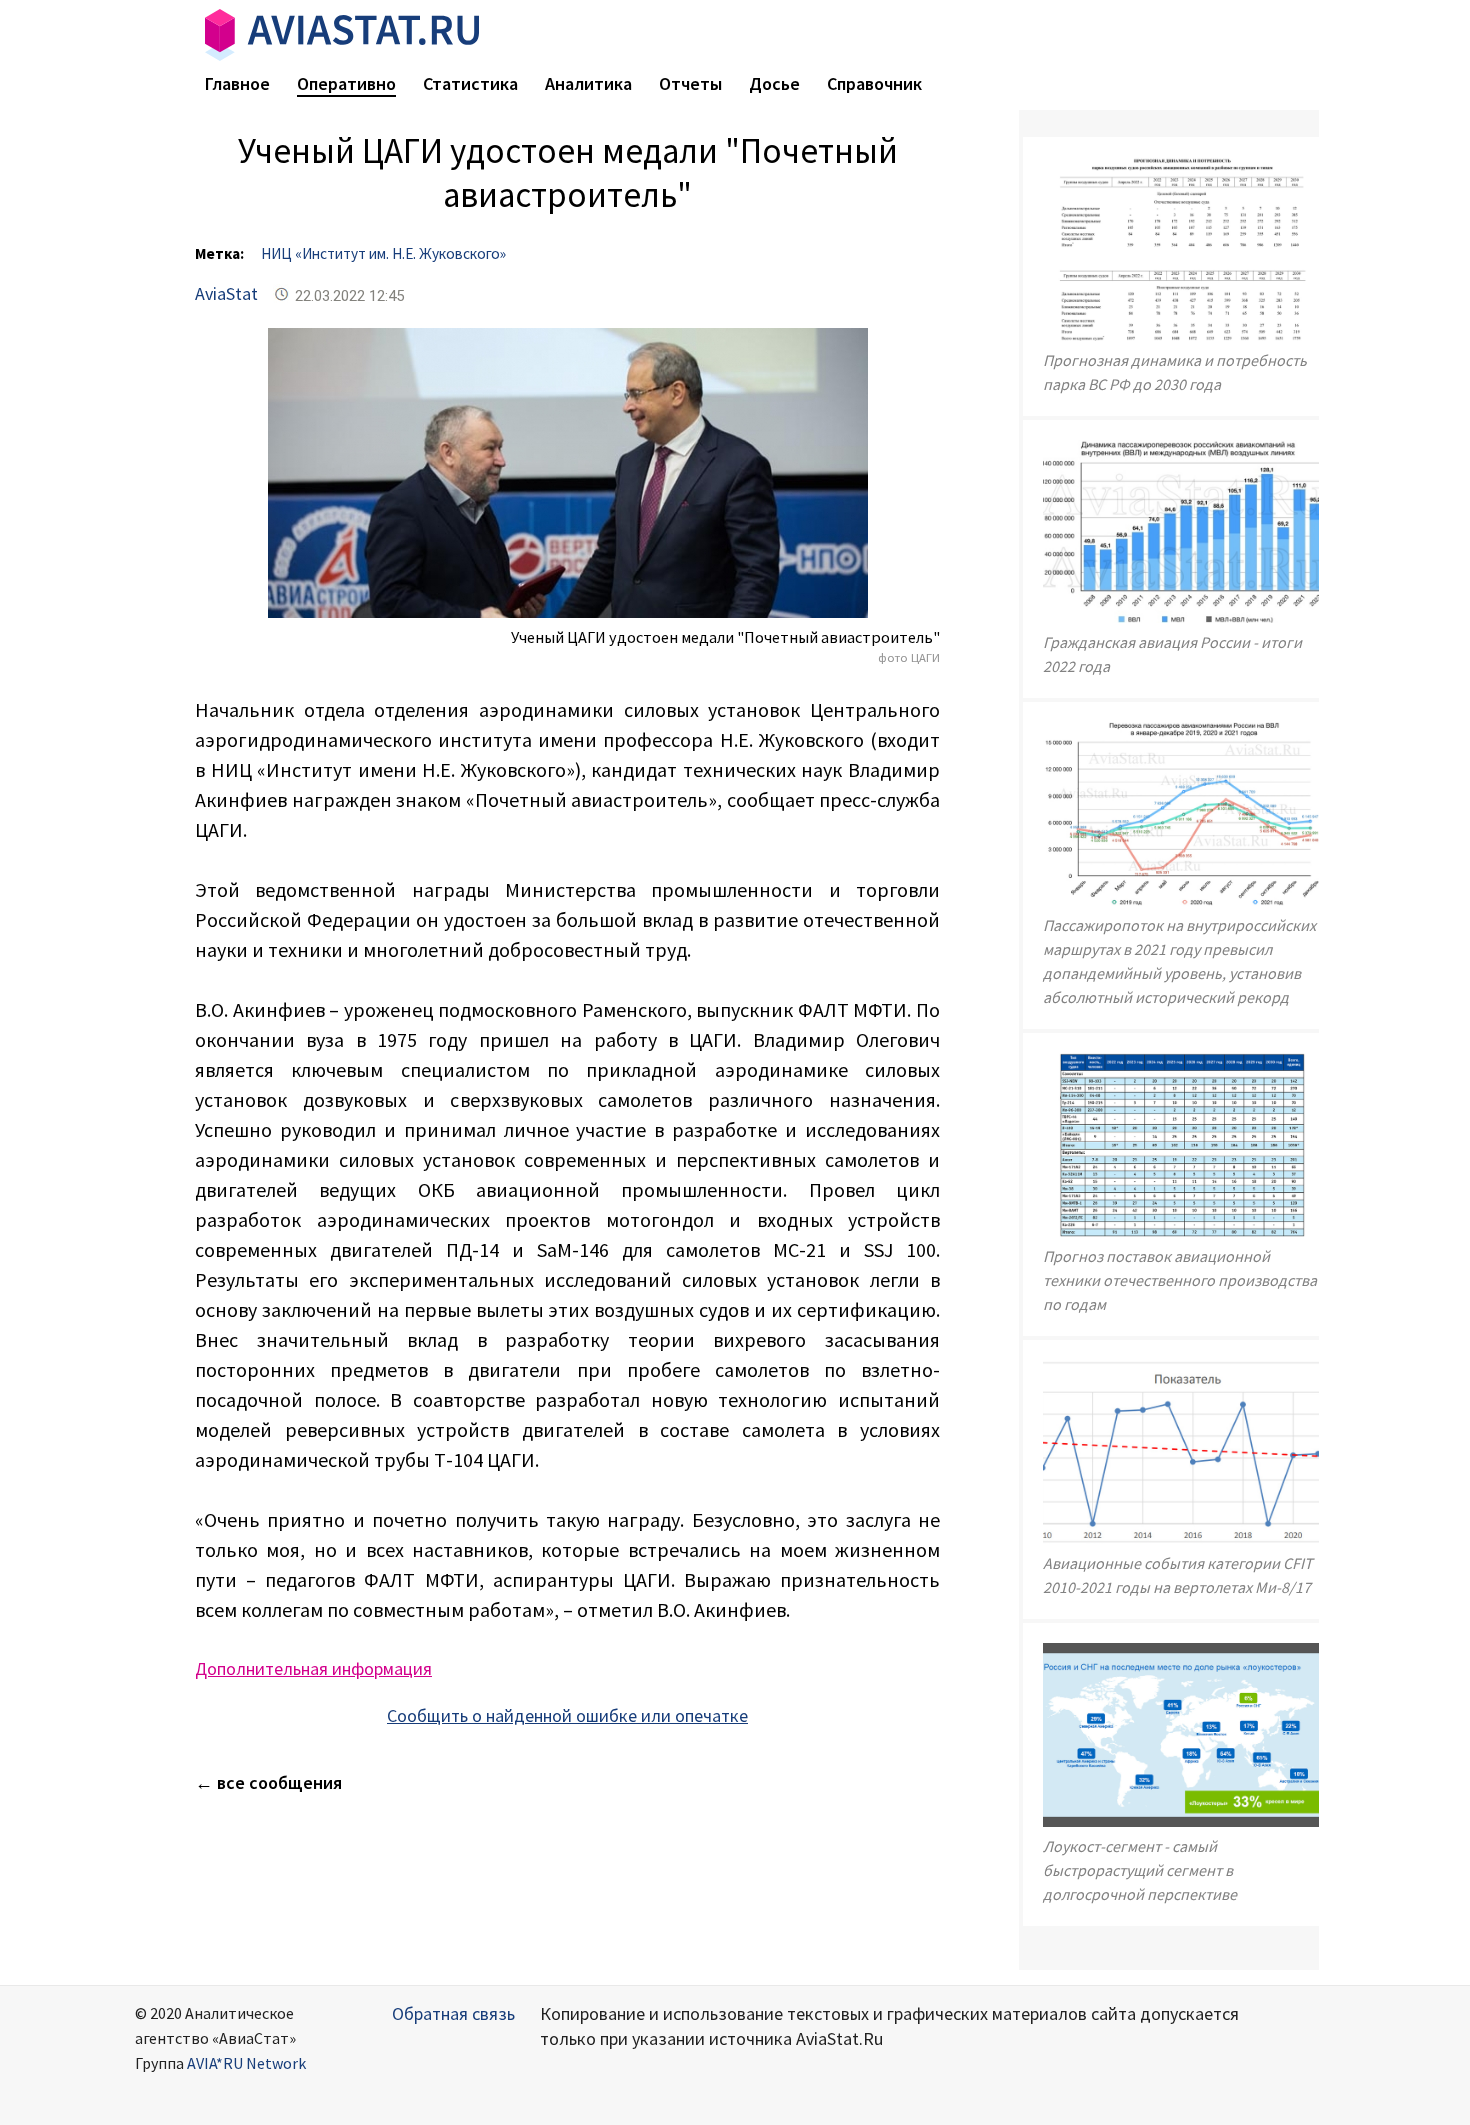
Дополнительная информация (313, 1668)
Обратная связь (453, 2013)
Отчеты (690, 83)
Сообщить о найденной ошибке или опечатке (567, 1715)
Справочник (874, 83)
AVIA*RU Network (246, 2063)
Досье (774, 83)
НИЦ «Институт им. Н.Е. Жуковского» (383, 253)
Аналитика (588, 83)
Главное (237, 83)
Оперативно (346, 83)
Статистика (470, 83)
